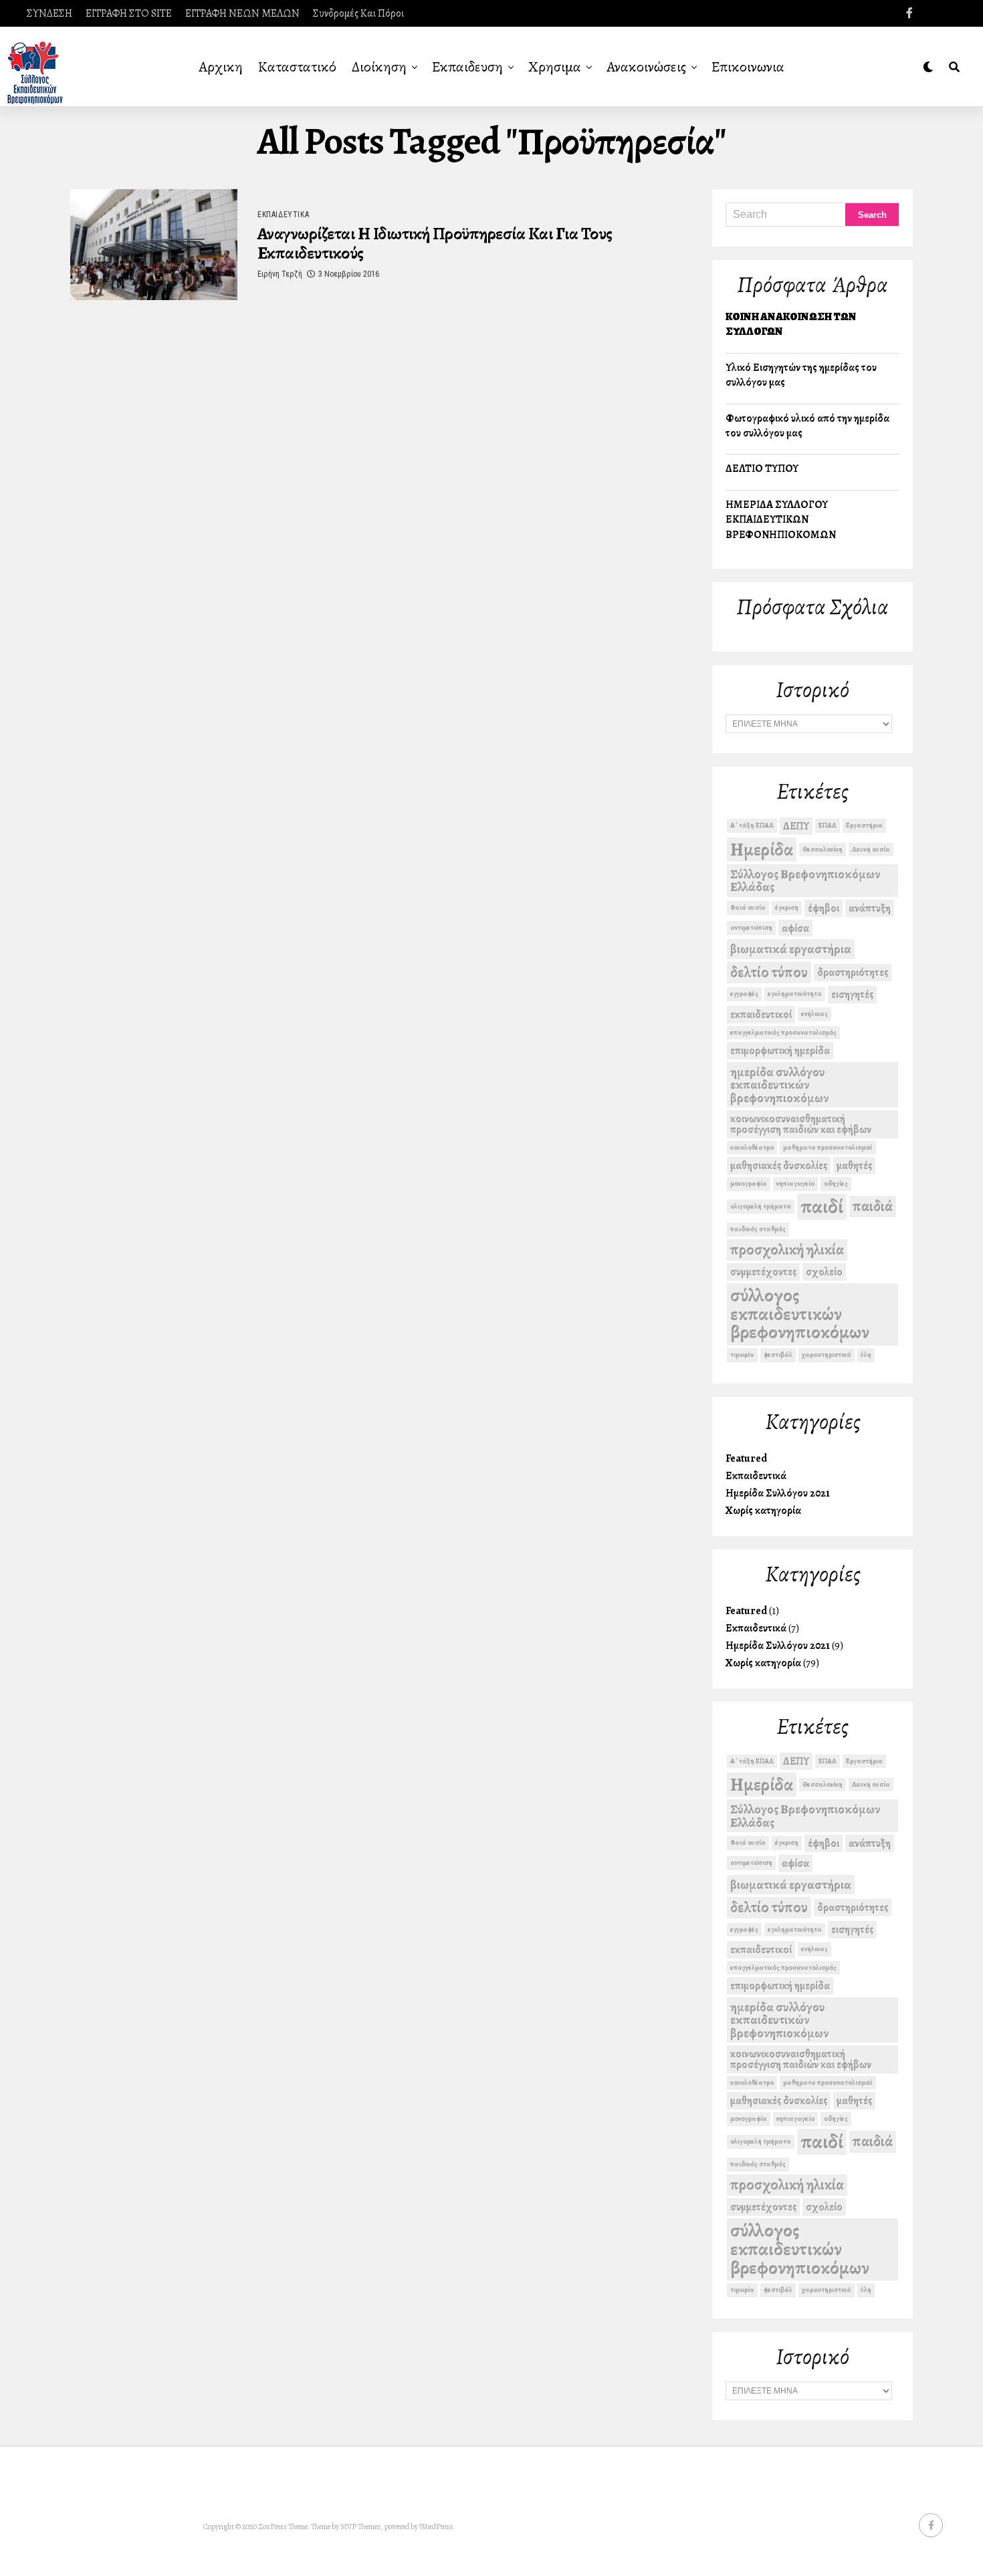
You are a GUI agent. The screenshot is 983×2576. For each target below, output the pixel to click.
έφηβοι (824, 908)
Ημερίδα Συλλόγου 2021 (778, 1493)
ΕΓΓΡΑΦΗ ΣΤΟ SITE (129, 13)
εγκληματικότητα (795, 994)
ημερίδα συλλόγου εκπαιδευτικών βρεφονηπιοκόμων (779, 1085)
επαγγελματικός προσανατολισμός (783, 1032)
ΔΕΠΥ (796, 826)
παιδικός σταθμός (758, 1229)
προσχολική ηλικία (787, 1250)
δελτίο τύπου (769, 972)
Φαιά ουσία (748, 907)
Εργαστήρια (864, 825)
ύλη (866, 1355)
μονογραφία (749, 1183)
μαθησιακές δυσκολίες (779, 1165)
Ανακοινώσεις (646, 67)
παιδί (822, 1207)
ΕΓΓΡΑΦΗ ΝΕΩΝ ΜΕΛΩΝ (242, 13)
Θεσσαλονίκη (823, 849)
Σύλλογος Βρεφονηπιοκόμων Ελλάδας (805, 880)
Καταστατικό (297, 67)
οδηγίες (836, 1183)
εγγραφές (744, 994)
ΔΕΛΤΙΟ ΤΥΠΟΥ (762, 469)
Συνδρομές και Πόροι (358, 13)
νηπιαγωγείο (795, 1183)
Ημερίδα (762, 850)
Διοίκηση (379, 67)
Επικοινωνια (748, 67)
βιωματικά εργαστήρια (791, 949)
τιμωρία (742, 1355)
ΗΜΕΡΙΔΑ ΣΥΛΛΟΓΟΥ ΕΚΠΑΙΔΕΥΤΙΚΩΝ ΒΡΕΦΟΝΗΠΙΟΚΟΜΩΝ (781, 520)
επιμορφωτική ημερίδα (780, 1050)
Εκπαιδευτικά (756, 1476)
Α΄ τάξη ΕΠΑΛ (752, 825)
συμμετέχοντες (763, 1272)
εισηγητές (852, 994)
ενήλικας (814, 1014)
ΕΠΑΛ (828, 825)
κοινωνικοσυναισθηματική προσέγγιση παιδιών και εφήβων (801, 1124)
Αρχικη (221, 67)
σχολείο (824, 1272)
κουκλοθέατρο (752, 1147)
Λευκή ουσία (871, 849)
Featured (746, 1458)
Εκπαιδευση (467, 67)
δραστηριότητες (853, 972)
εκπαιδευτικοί (761, 1014)
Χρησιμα (555, 67)
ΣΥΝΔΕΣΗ (49, 13)
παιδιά (873, 1206)
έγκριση (787, 907)
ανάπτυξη (870, 908)
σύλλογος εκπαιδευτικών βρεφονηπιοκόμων (800, 1314)
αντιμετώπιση (751, 927)
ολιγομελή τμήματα (761, 1206)
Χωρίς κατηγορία (763, 1511)
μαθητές (854, 1165)
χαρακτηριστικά (827, 1355)
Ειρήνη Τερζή (280, 274)
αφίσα (795, 928)
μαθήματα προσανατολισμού (828, 1147)
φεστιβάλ (778, 1355)
